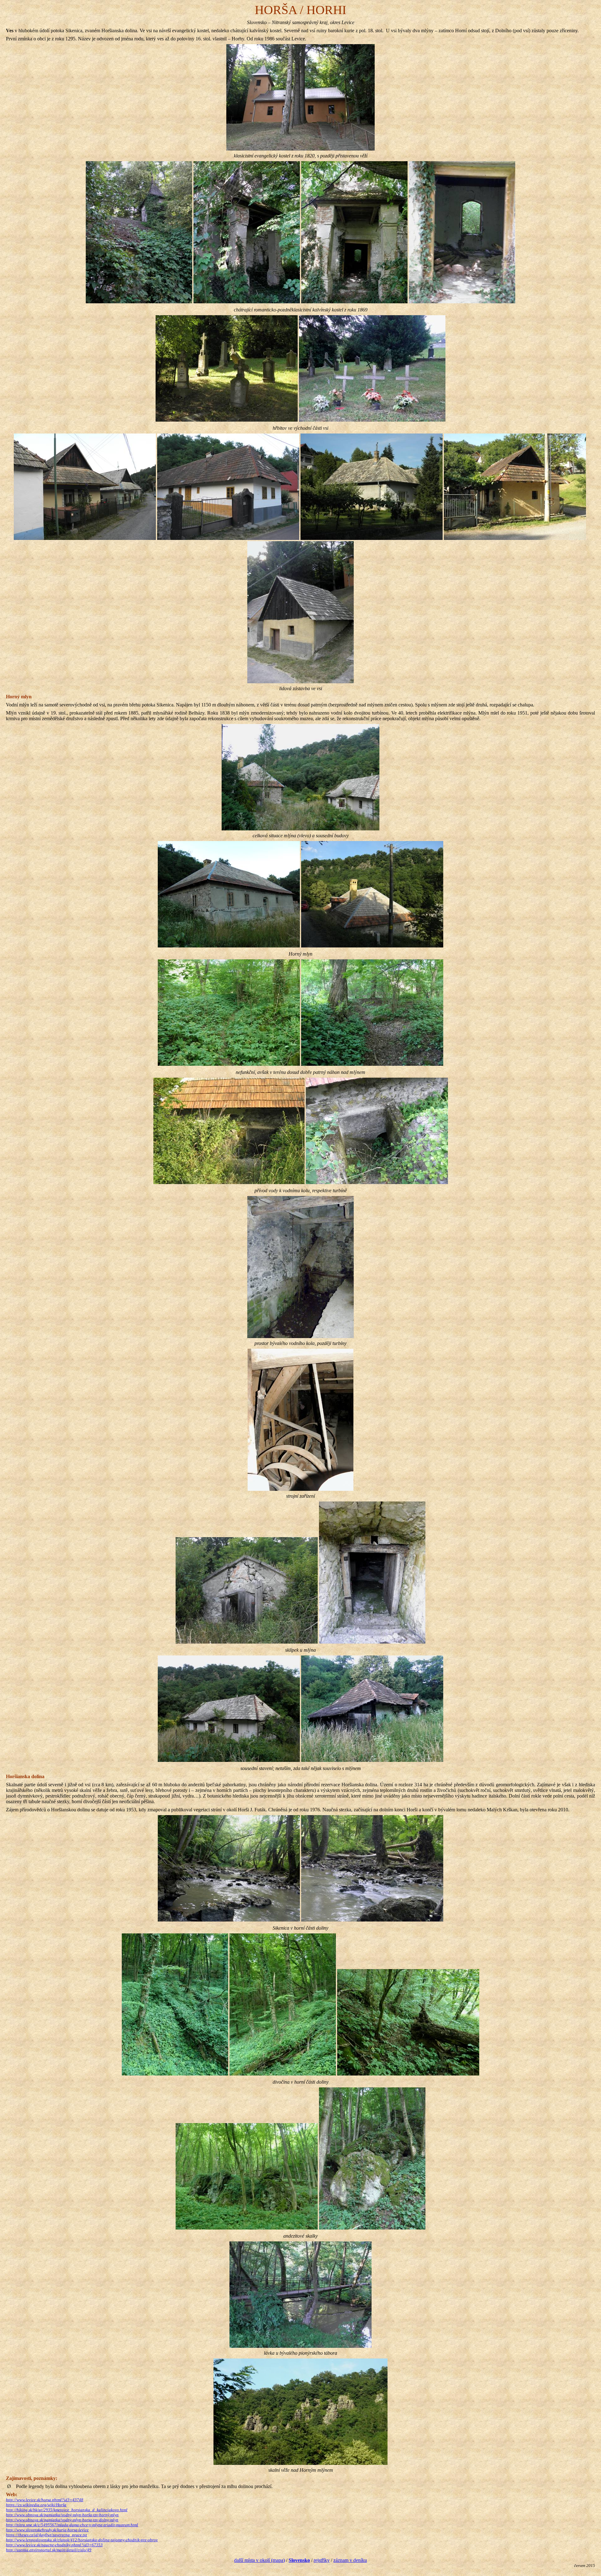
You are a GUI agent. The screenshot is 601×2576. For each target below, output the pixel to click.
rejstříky (322, 2560)
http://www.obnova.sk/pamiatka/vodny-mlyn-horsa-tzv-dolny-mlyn (62, 2520)
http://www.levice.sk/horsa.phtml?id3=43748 (45, 2500)
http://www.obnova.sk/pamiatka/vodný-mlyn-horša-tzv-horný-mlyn (62, 2515)
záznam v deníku (350, 2560)
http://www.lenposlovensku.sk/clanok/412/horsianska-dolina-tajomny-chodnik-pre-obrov (82, 2540)
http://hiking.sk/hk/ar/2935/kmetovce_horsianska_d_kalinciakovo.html (67, 2510)
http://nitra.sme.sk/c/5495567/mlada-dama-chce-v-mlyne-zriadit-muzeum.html (72, 2525)
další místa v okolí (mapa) (259, 2560)
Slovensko (299, 2560)
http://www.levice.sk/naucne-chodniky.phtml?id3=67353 (54, 2545)
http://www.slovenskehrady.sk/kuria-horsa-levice (47, 2530)
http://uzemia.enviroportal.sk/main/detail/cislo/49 (49, 2550)
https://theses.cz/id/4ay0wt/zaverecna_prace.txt (46, 2535)
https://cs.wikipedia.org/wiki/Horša (36, 2505)
